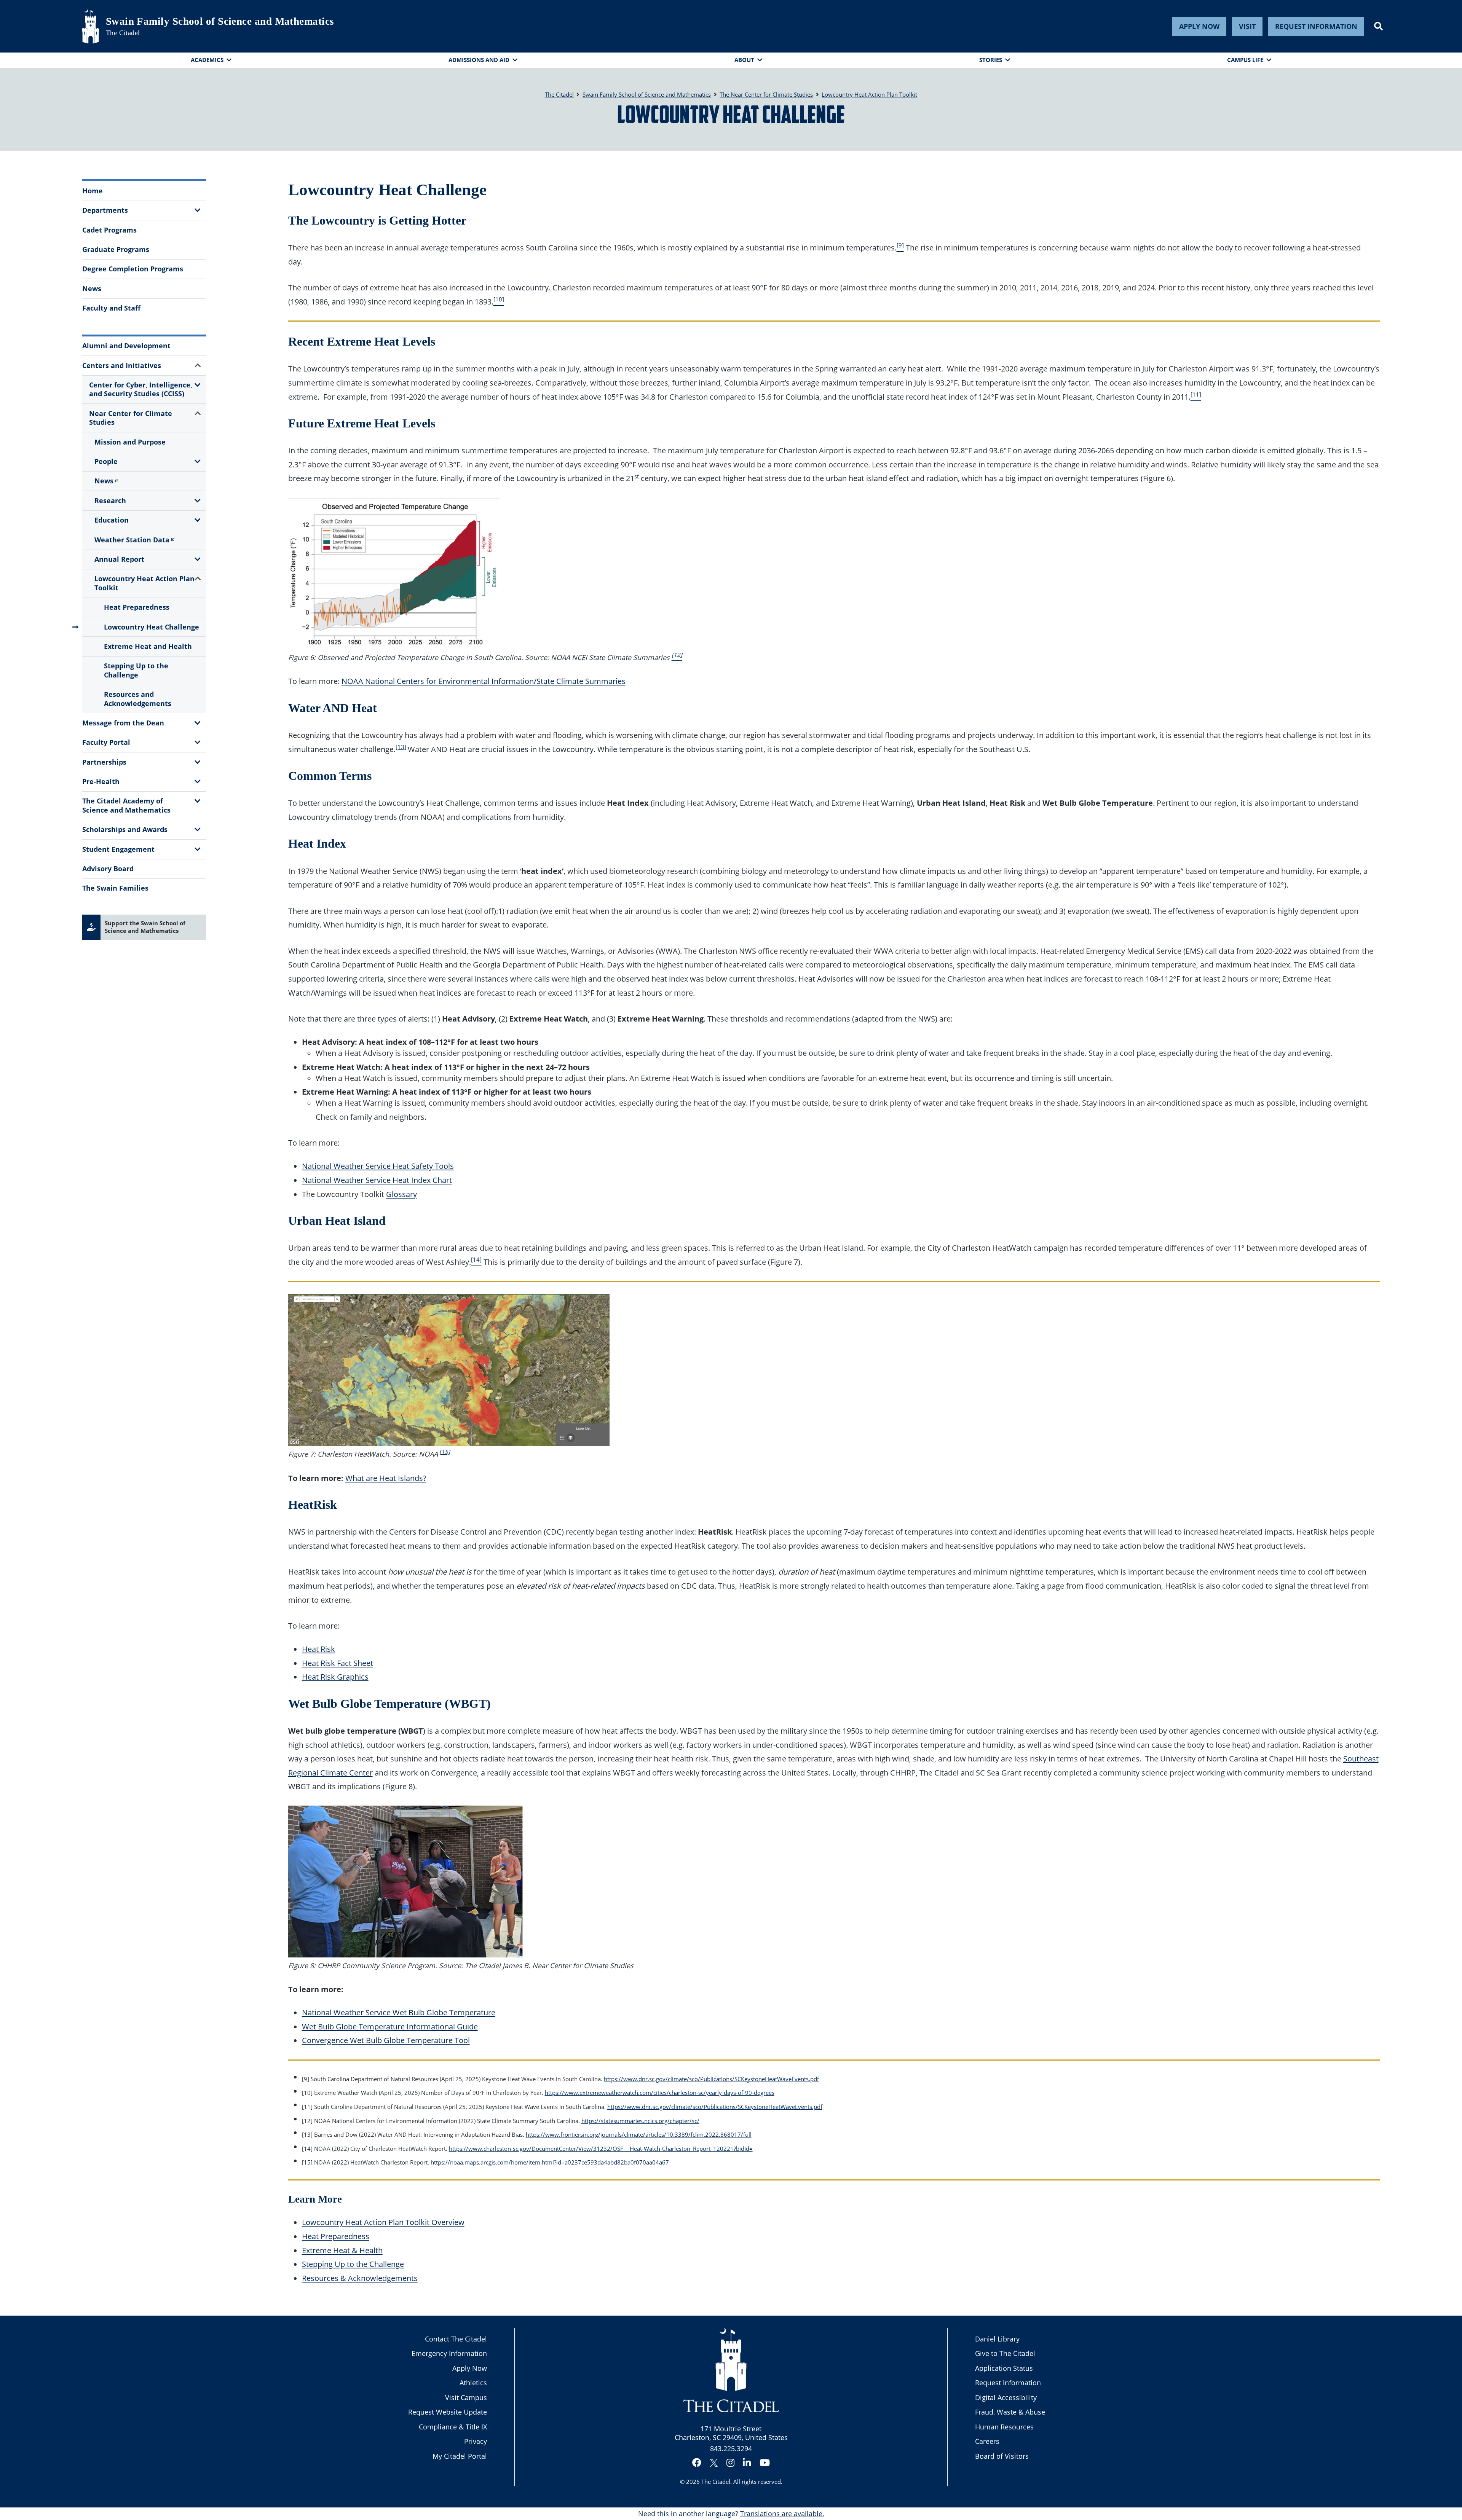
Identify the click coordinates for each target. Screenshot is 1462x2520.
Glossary (401, 1194)
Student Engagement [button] (118, 849)
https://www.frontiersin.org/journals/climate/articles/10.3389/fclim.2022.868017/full (639, 2134)
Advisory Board (108, 869)
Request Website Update (448, 2412)
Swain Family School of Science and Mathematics (220, 21)
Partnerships (104, 762)
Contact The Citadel (456, 2339)
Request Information (1316, 26)
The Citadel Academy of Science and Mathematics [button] (126, 805)
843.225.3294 (731, 2448)
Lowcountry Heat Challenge (152, 627)
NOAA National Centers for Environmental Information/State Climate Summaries (484, 681)
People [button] (106, 461)
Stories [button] (991, 60)
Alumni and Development (126, 346)
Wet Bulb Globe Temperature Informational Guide (390, 2026)
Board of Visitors (1002, 2456)
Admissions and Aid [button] (479, 60)
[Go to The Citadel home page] (91, 26)
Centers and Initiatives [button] (122, 365)
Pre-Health (101, 781)
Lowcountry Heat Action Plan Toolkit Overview (383, 2222)
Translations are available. (782, 2514)
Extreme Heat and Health (148, 646)
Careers (987, 2441)
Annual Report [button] (119, 559)
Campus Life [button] (1245, 60)
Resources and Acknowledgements (138, 699)
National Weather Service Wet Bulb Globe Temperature (399, 2012)
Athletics (473, 2383)
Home (93, 191)
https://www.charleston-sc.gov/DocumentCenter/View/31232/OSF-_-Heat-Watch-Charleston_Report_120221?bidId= (601, 2149)
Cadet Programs (109, 230)
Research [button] (110, 500)
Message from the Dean (123, 723)
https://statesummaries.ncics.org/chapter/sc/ (640, 2121)
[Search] (1378, 26)
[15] (445, 1452)
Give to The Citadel (1005, 2353)
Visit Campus (466, 2397)
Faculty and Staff (111, 308)
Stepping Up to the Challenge (136, 670)
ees (770, 2093)
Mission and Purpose (130, 442)
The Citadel (716, 2482)
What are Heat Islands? (386, 1478)
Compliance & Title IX (453, 2427)
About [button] (744, 60)
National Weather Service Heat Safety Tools (378, 1166)
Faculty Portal (106, 742)
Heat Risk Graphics (335, 1677)
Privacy (476, 2441)
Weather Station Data (132, 540)
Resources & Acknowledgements (360, 2278)
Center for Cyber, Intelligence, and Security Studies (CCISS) (141, 389)
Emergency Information (449, 2353)
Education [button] (112, 520)
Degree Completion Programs (133, 269)
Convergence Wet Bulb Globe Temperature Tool (386, 2040)
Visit (1247, 26)
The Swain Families (115, 888)
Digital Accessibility (1006, 2397)
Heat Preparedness (137, 607)
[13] (401, 747)
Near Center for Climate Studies (131, 418)
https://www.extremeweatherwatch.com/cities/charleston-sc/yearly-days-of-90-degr (655, 2093)
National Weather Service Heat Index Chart (377, 1180)
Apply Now (1199, 26)
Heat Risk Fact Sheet (338, 1663)
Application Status (1004, 2368)
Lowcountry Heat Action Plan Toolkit (144, 583)
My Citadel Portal (460, 2456)
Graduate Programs (116, 249)
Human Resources (1004, 2427)
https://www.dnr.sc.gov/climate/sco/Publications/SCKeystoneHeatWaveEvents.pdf (711, 2079)
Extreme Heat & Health (342, 2250)
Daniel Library (997, 2339)
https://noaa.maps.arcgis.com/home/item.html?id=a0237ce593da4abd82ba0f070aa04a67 (550, 2162)
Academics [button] (207, 60)
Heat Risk (318, 1649)
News (92, 289)
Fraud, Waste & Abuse (1010, 2412)
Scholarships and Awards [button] (125, 829)
